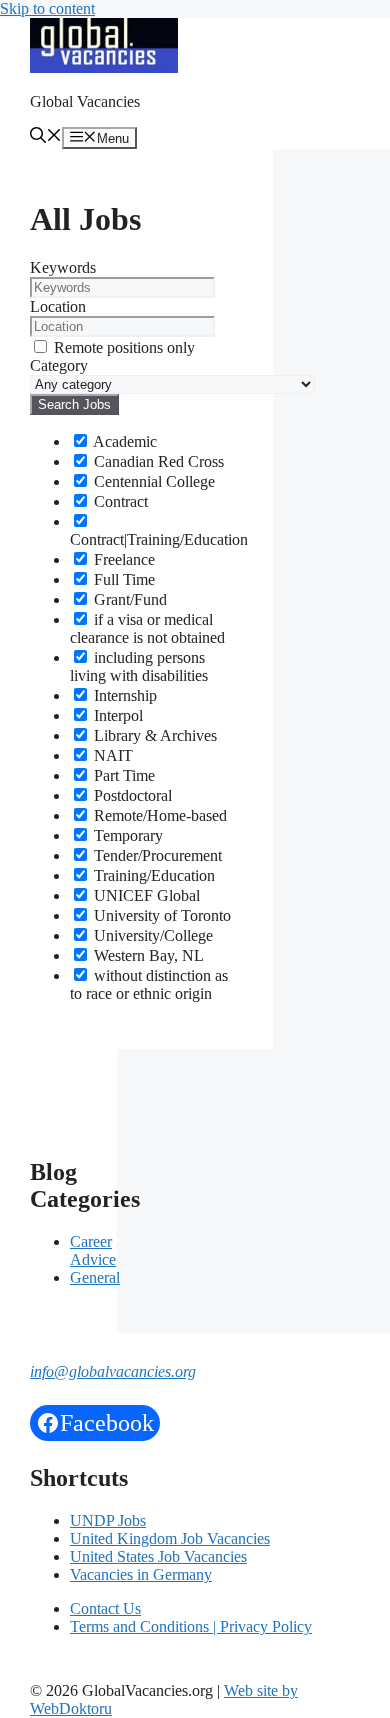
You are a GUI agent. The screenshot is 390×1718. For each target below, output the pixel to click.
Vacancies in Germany (141, 1574)
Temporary (126, 835)
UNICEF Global (145, 895)
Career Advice (93, 1250)
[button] (46, 137)
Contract (119, 501)
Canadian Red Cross (157, 461)
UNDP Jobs (108, 1520)
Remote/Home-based (158, 815)
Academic (123, 441)
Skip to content (47, 8)
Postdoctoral (131, 795)
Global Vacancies (85, 101)
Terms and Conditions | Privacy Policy (191, 1626)
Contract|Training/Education (159, 539)
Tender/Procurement (156, 855)
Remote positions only (124, 347)
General (95, 1277)
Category (59, 365)
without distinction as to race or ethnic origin (149, 984)
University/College (151, 935)
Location (58, 306)
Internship (123, 695)
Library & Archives (153, 735)
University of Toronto (160, 915)
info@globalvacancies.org (113, 1371)
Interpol (116, 715)
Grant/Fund (128, 599)
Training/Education (152, 875)
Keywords (63, 267)
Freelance (122, 559)
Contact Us (105, 1608)
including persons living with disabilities (139, 666)
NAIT (111, 755)
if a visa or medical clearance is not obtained (147, 628)
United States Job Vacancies (158, 1556)
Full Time (122, 579)
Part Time (122, 775)
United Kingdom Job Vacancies (170, 1538)
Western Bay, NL (147, 955)
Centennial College (152, 481)
